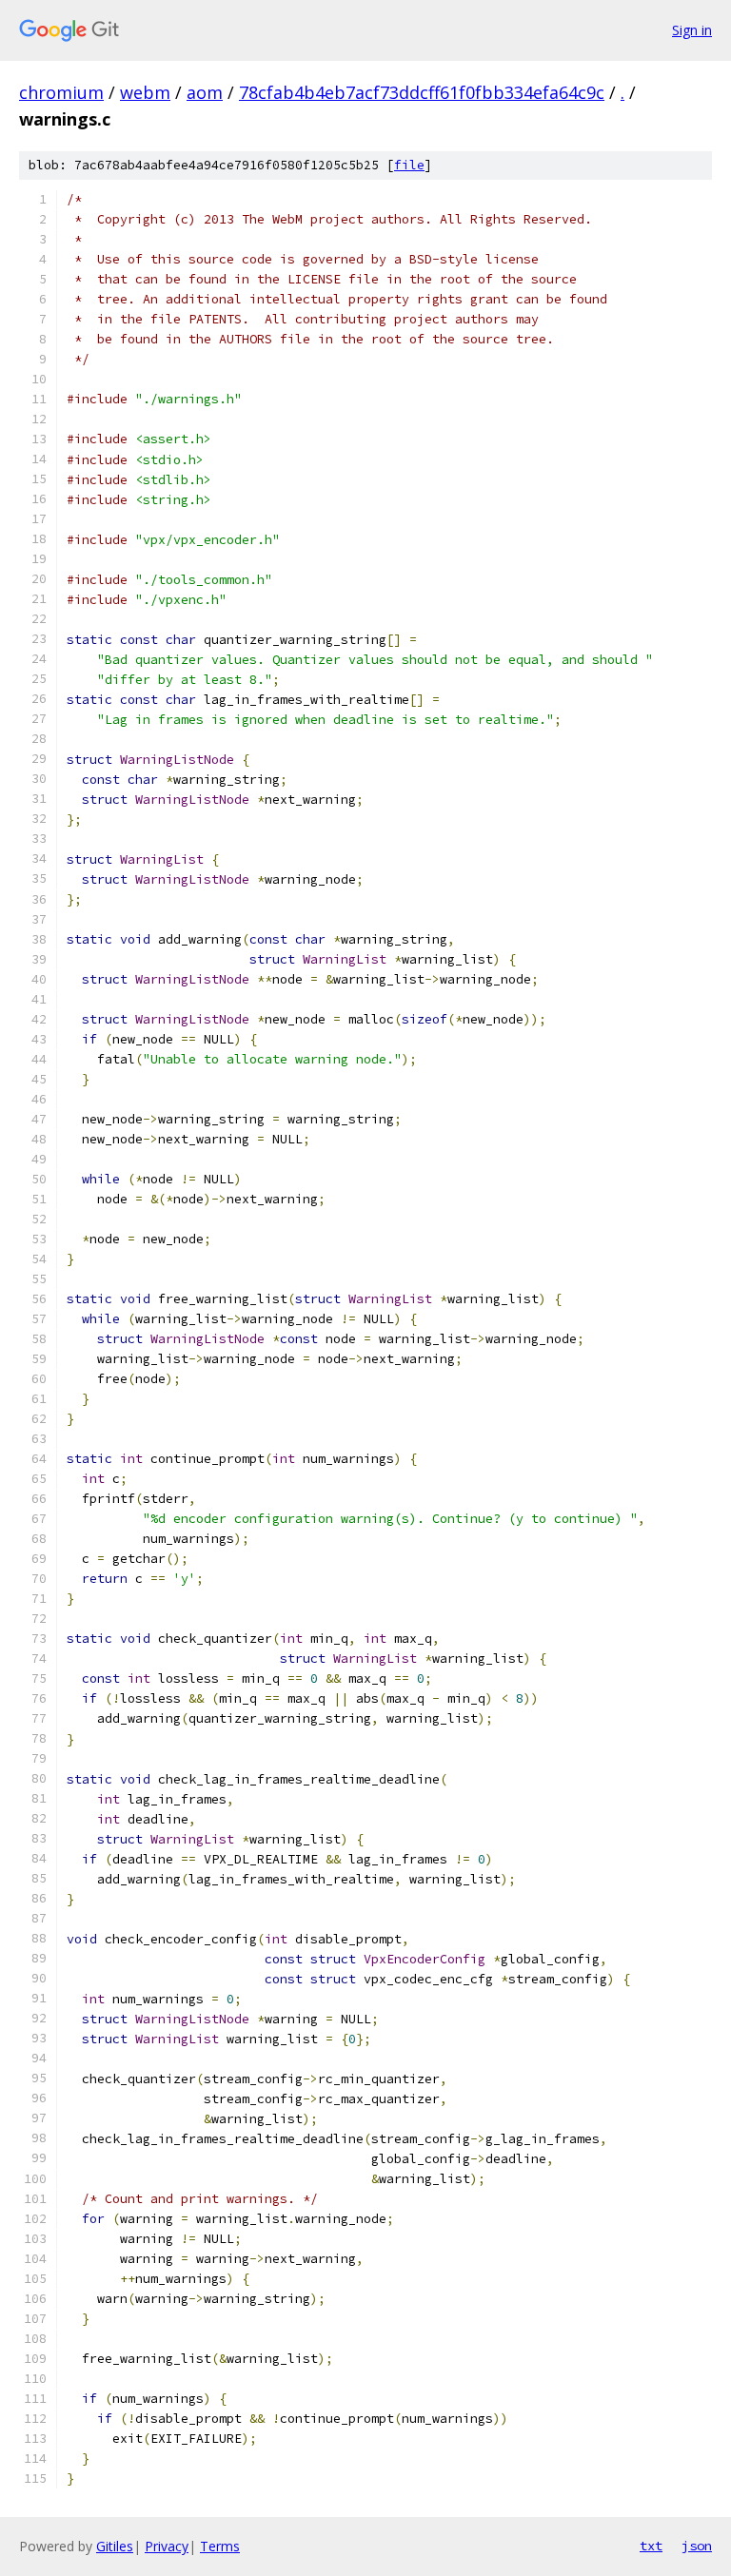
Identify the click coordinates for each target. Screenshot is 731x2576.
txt (651, 2546)
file (409, 165)
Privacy (167, 2546)
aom (205, 92)
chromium (61, 92)
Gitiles (115, 2546)
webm (145, 92)
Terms (220, 2546)
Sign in (692, 30)
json (697, 2546)
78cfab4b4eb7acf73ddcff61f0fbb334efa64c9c (422, 92)
